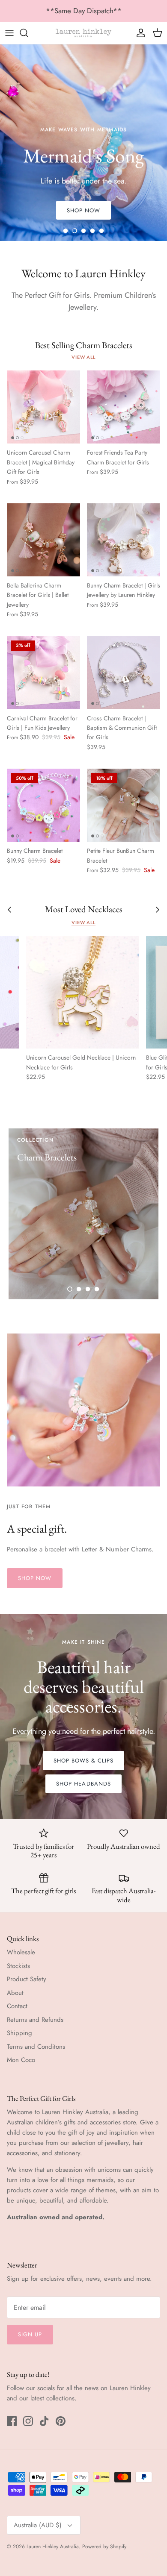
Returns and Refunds (35, 2020)
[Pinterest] (61, 2421)
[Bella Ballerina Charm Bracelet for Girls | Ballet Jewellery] (43, 540)
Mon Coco (21, 2060)
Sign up (30, 2334)
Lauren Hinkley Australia (53, 2547)
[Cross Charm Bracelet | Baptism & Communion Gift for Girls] (124, 673)
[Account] (139, 33)
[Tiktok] (44, 2421)
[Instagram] (28, 2421)
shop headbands (83, 1784)
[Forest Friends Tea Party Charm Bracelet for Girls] (124, 407)
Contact (17, 2006)
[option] (83, 143)
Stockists (18, 1966)
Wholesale (21, 1952)
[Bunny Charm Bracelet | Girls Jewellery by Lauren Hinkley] (124, 540)
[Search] (28, 33)
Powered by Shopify (104, 2547)
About (15, 1993)
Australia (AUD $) (38, 2525)
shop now (35, 1578)
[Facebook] (12, 2421)
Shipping (19, 2033)
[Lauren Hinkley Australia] (83, 33)
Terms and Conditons (36, 2047)
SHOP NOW (83, 210)
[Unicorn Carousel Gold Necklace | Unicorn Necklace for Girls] (83, 992)
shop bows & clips (84, 1761)
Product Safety (27, 1979)
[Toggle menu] (9, 33)
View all (83, 357)
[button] (66, 231)
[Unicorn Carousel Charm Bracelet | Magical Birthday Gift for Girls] (43, 407)
